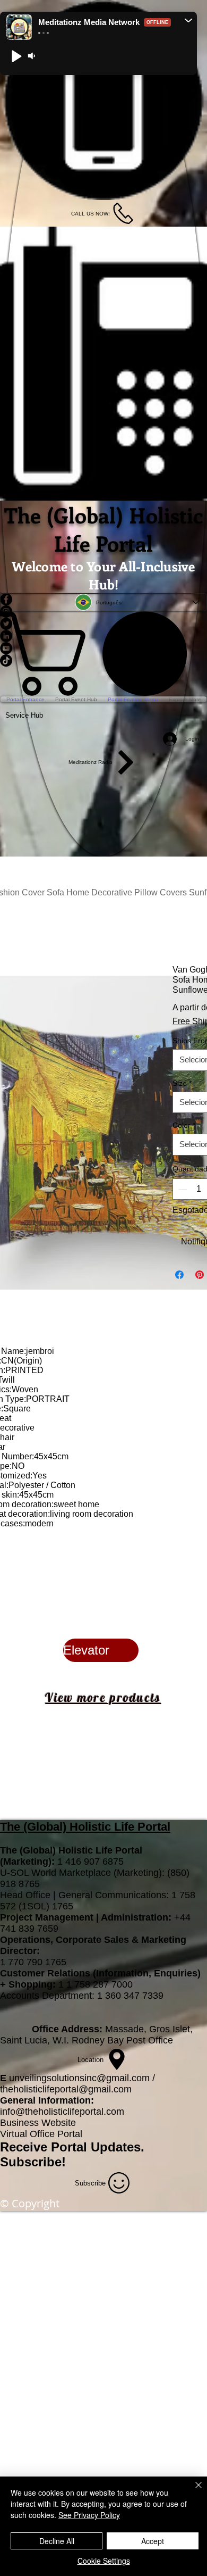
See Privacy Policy (89, 2515)
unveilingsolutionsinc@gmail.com (79, 2078)
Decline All (57, 2541)
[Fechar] (192, 2491)
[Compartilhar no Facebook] (179, 1275)
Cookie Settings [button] (104, 2561)
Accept (153, 2541)
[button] (188, 20)
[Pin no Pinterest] (200, 1275)
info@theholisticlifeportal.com (62, 2112)
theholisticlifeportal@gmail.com (66, 2089)
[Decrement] (182, 1189)
